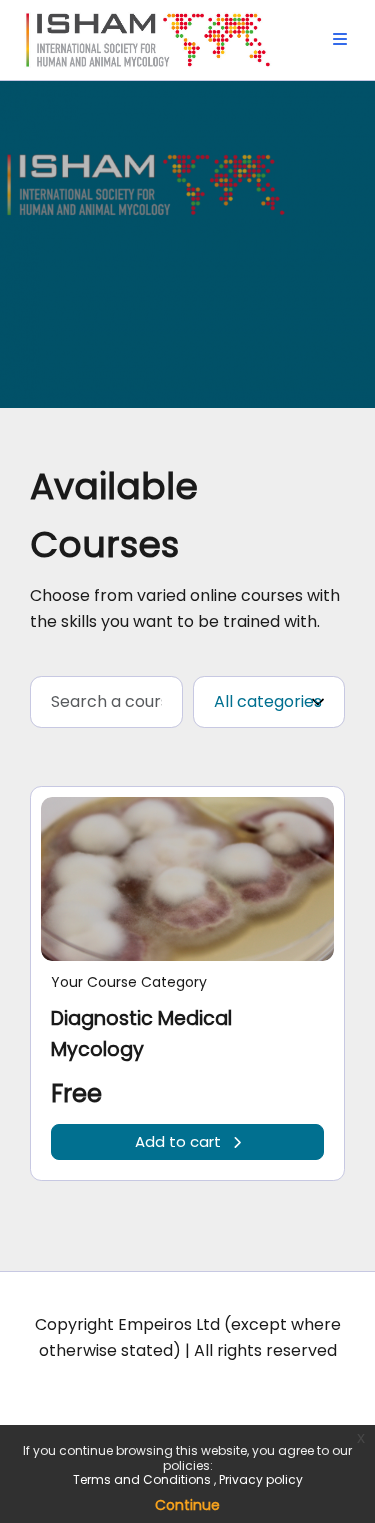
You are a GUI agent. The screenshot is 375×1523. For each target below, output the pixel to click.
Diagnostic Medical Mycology (141, 1034)
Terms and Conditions (143, 1479)
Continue (187, 1505)
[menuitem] (340, 40)
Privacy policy (261, 1479)
